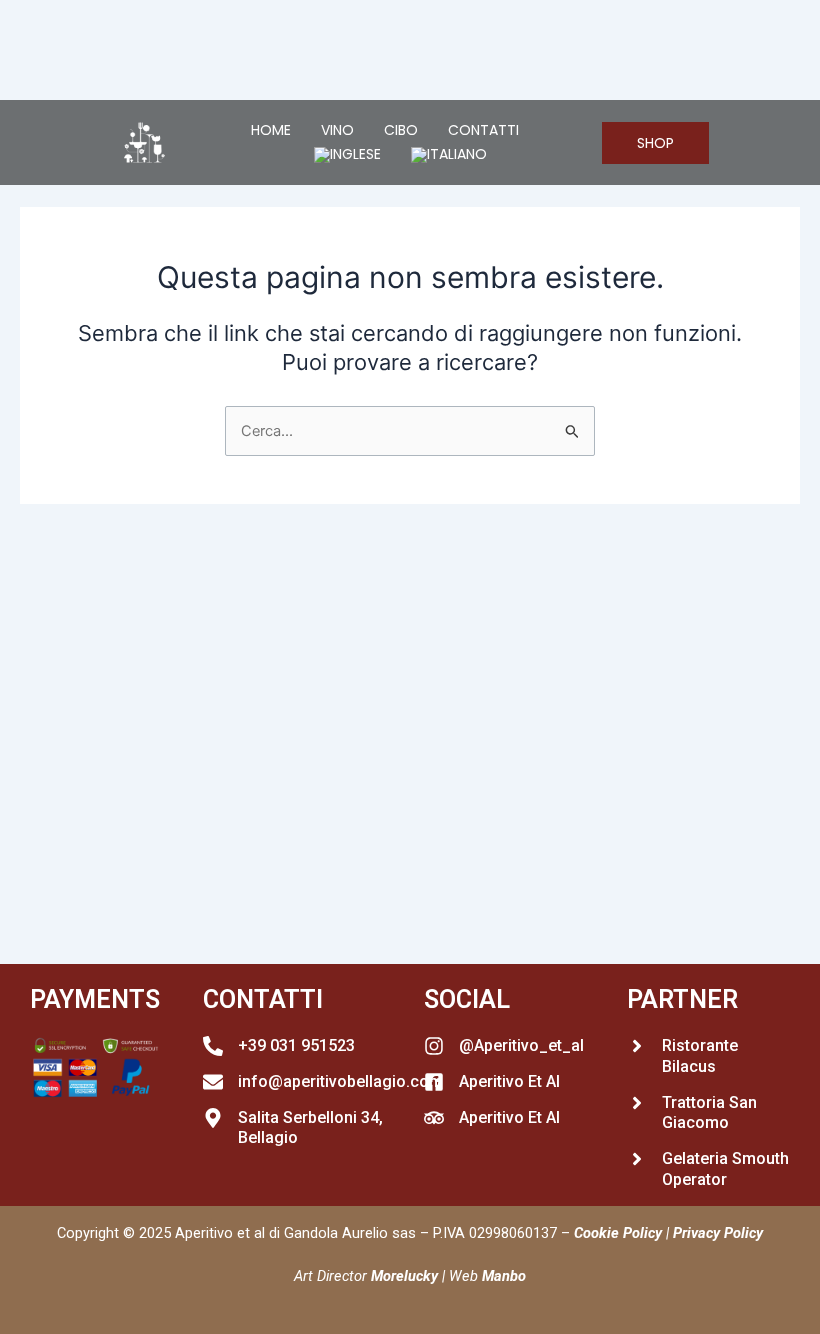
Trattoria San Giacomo (709, 1113)
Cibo (401, 130)
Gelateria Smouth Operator (725, 1169)
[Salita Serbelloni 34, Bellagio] (213, 1118)
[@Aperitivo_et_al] (434, 1046)
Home (271, 130)
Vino (337, 130)
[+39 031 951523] (213, 1046)
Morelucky (404, 1276)
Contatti (483, 130)
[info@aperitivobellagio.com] (213, 1082)
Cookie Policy (618, 1233)
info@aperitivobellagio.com (340, 1081)
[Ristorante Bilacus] (637, 1046)
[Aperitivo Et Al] (434, 1082)
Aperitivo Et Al (509, 1081)
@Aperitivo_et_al (521, 1045)
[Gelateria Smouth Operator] (637, 1159)
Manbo (504, 1276)
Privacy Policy (718, 1233)
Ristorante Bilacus (700, 1056)
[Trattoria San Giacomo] (637, 1103)
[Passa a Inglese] (347, 155)
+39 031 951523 (296, 1045)
